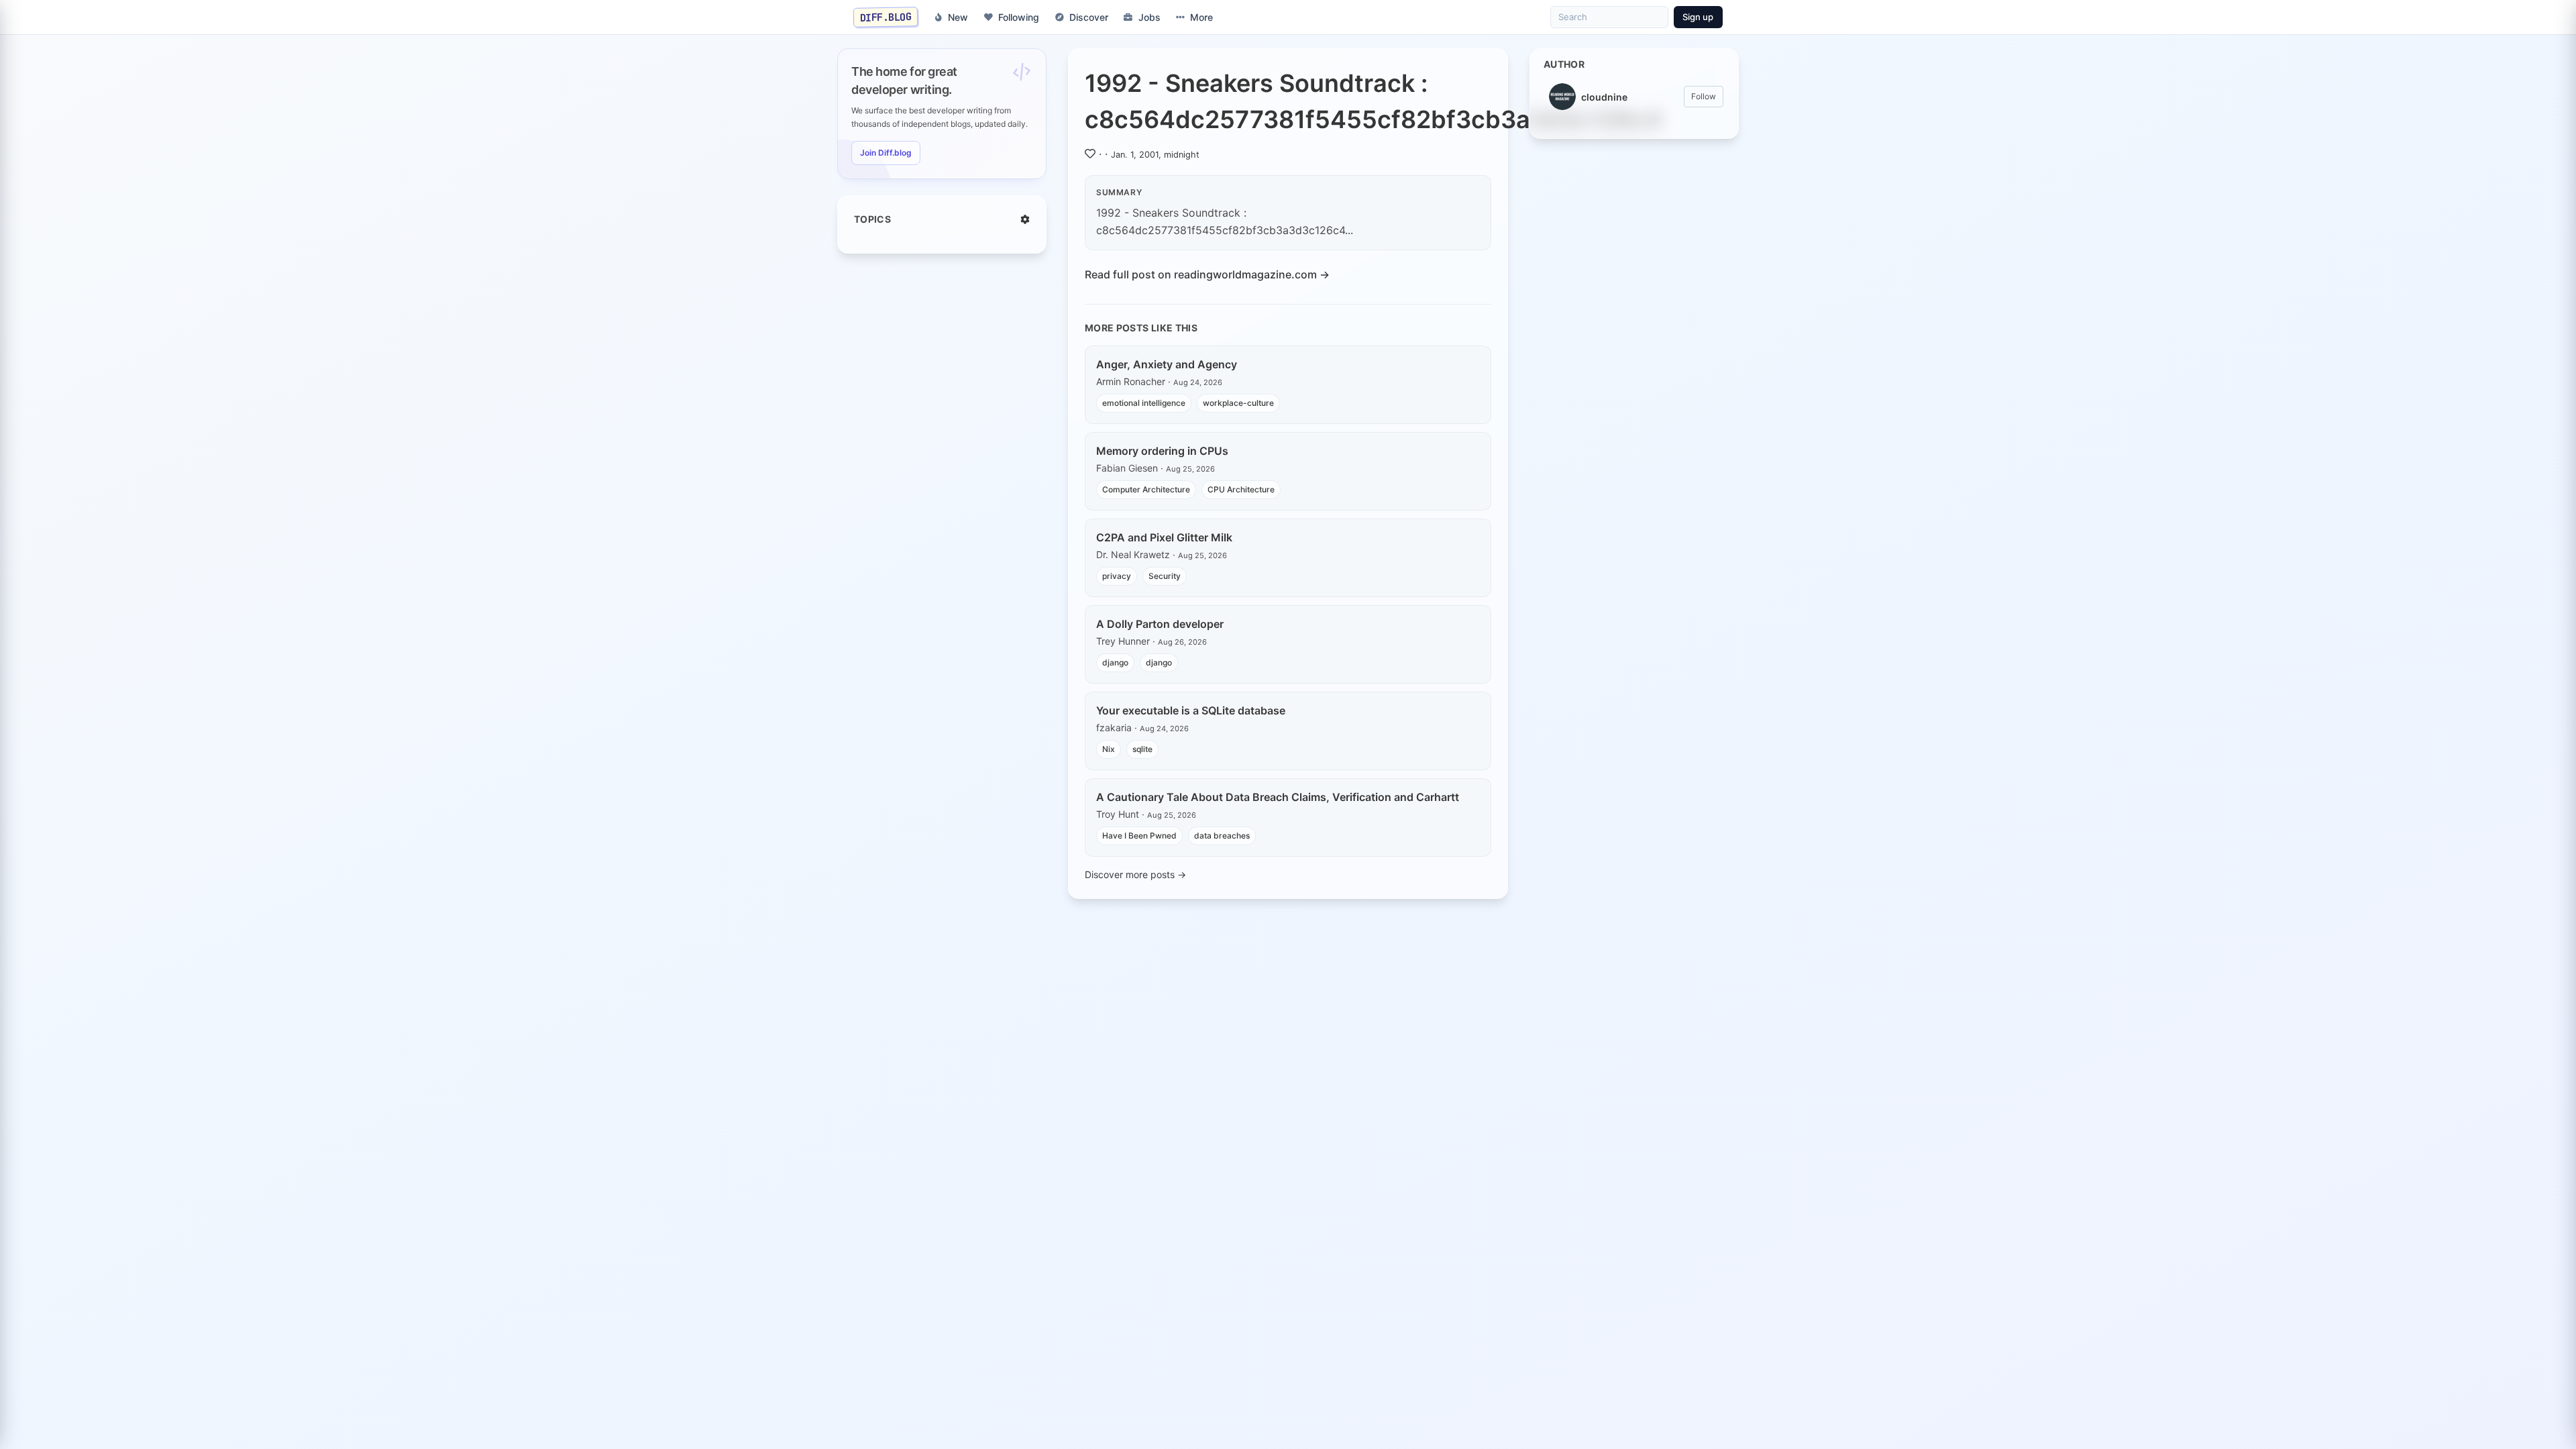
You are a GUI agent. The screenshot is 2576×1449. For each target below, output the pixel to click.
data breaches (1222, 836)
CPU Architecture (1241, 489)
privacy (1117, 576)
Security (1165, 576)
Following (1019, 17)
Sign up (1698, 17)
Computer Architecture (1146, 489)
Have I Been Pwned (1139, 836)
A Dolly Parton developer (1160, 624)
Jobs (1149, 17)
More (1201, 17)
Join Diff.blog (886, 153)
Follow (1704, 96)
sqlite (1142, 749)
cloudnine (1604, 97)
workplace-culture (1238, 403)
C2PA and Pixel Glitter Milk (1164, 537)
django (1115, 662)
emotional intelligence (1144, 403)
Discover (1089, 17)
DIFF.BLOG (886, 17)
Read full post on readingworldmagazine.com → (1207, 274)
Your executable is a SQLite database (1191, 710)
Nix (1109, 749)
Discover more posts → (1135, 874)
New (958, 17)
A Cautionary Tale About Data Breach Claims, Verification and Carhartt (1278, 797)
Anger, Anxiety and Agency (1167, 364)
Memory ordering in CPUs (1162, 451)
